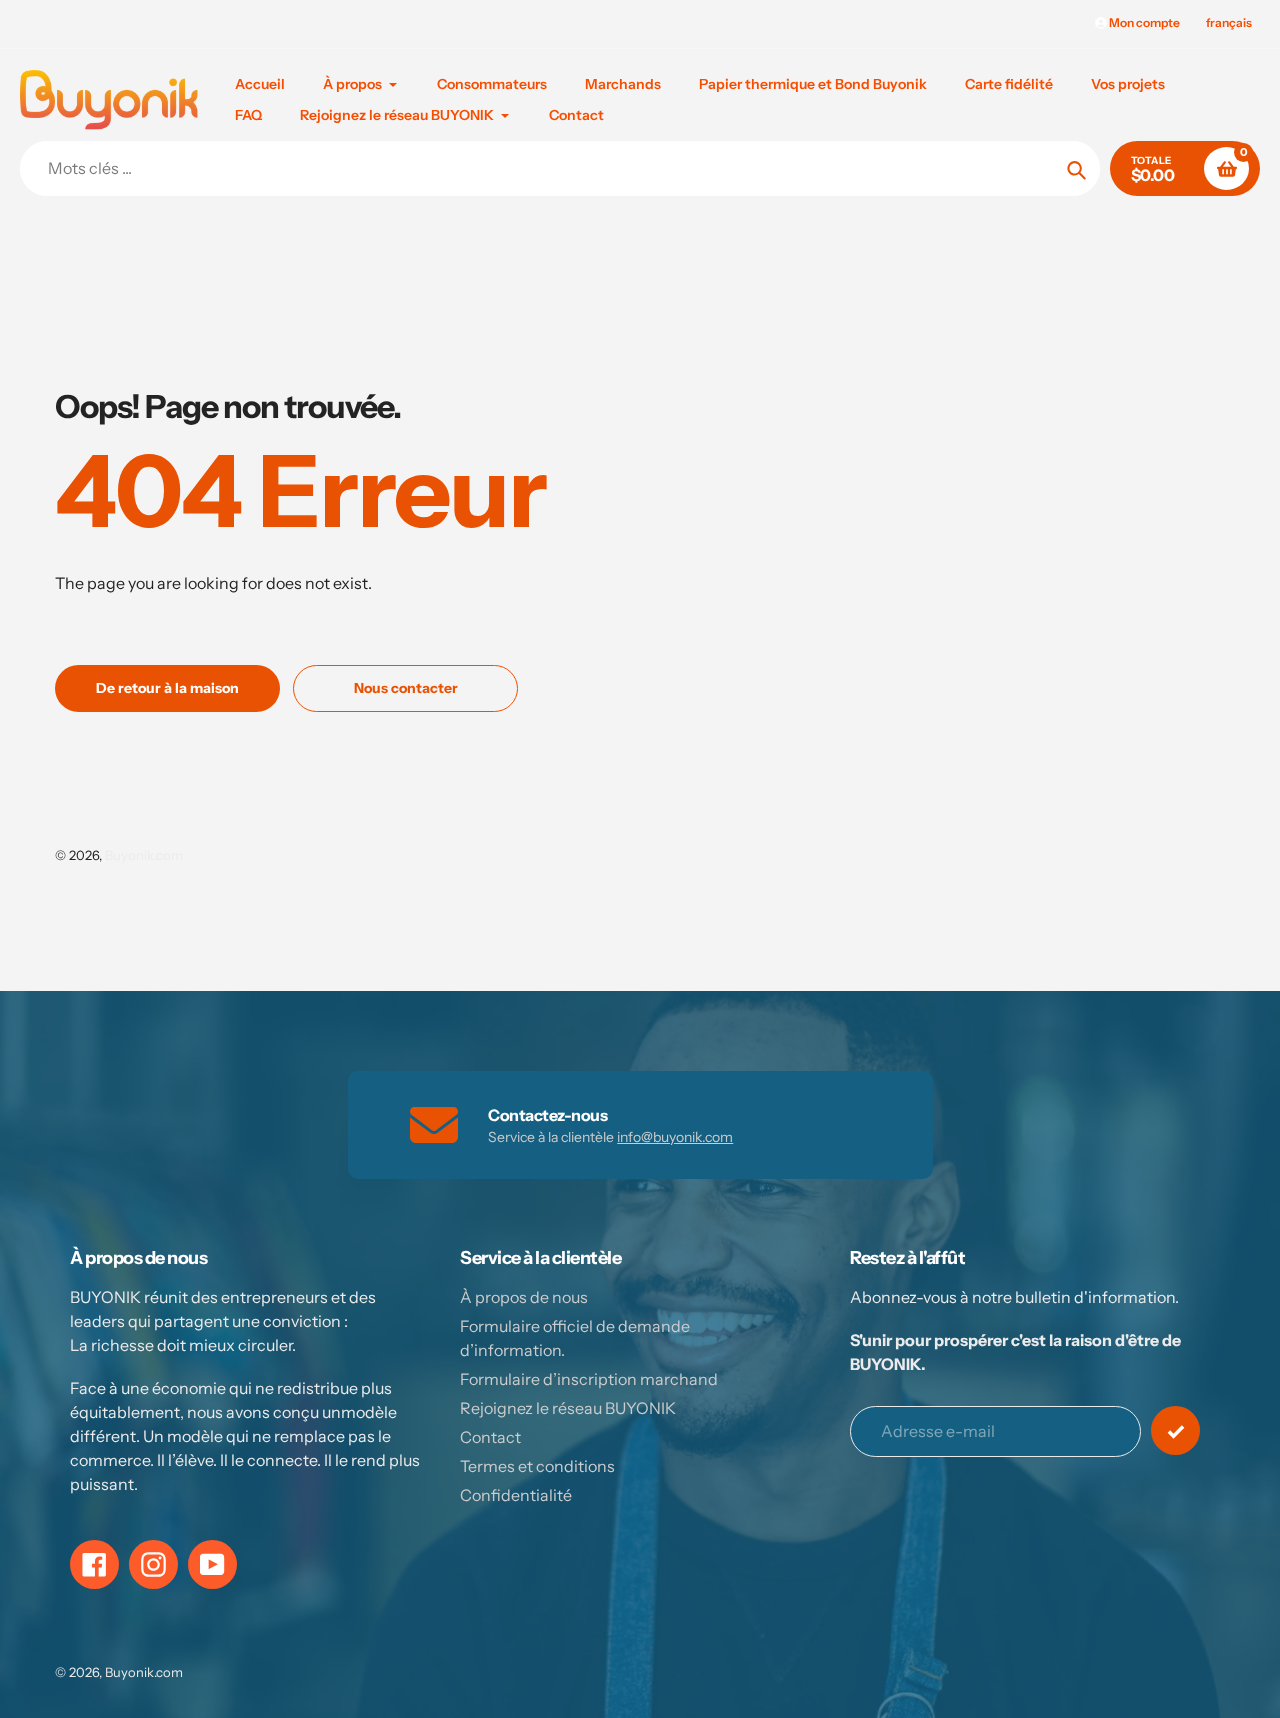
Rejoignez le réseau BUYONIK (568, 1408)
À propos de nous (524, 1297)
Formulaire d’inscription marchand (589, 1379)
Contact (490, 1437)
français (1229, 22)
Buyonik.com (144, 855)
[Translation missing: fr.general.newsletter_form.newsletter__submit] (1175, 1430)
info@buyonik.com (675, 1137)
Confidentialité (516, 1495)
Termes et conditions (537, 1466)
